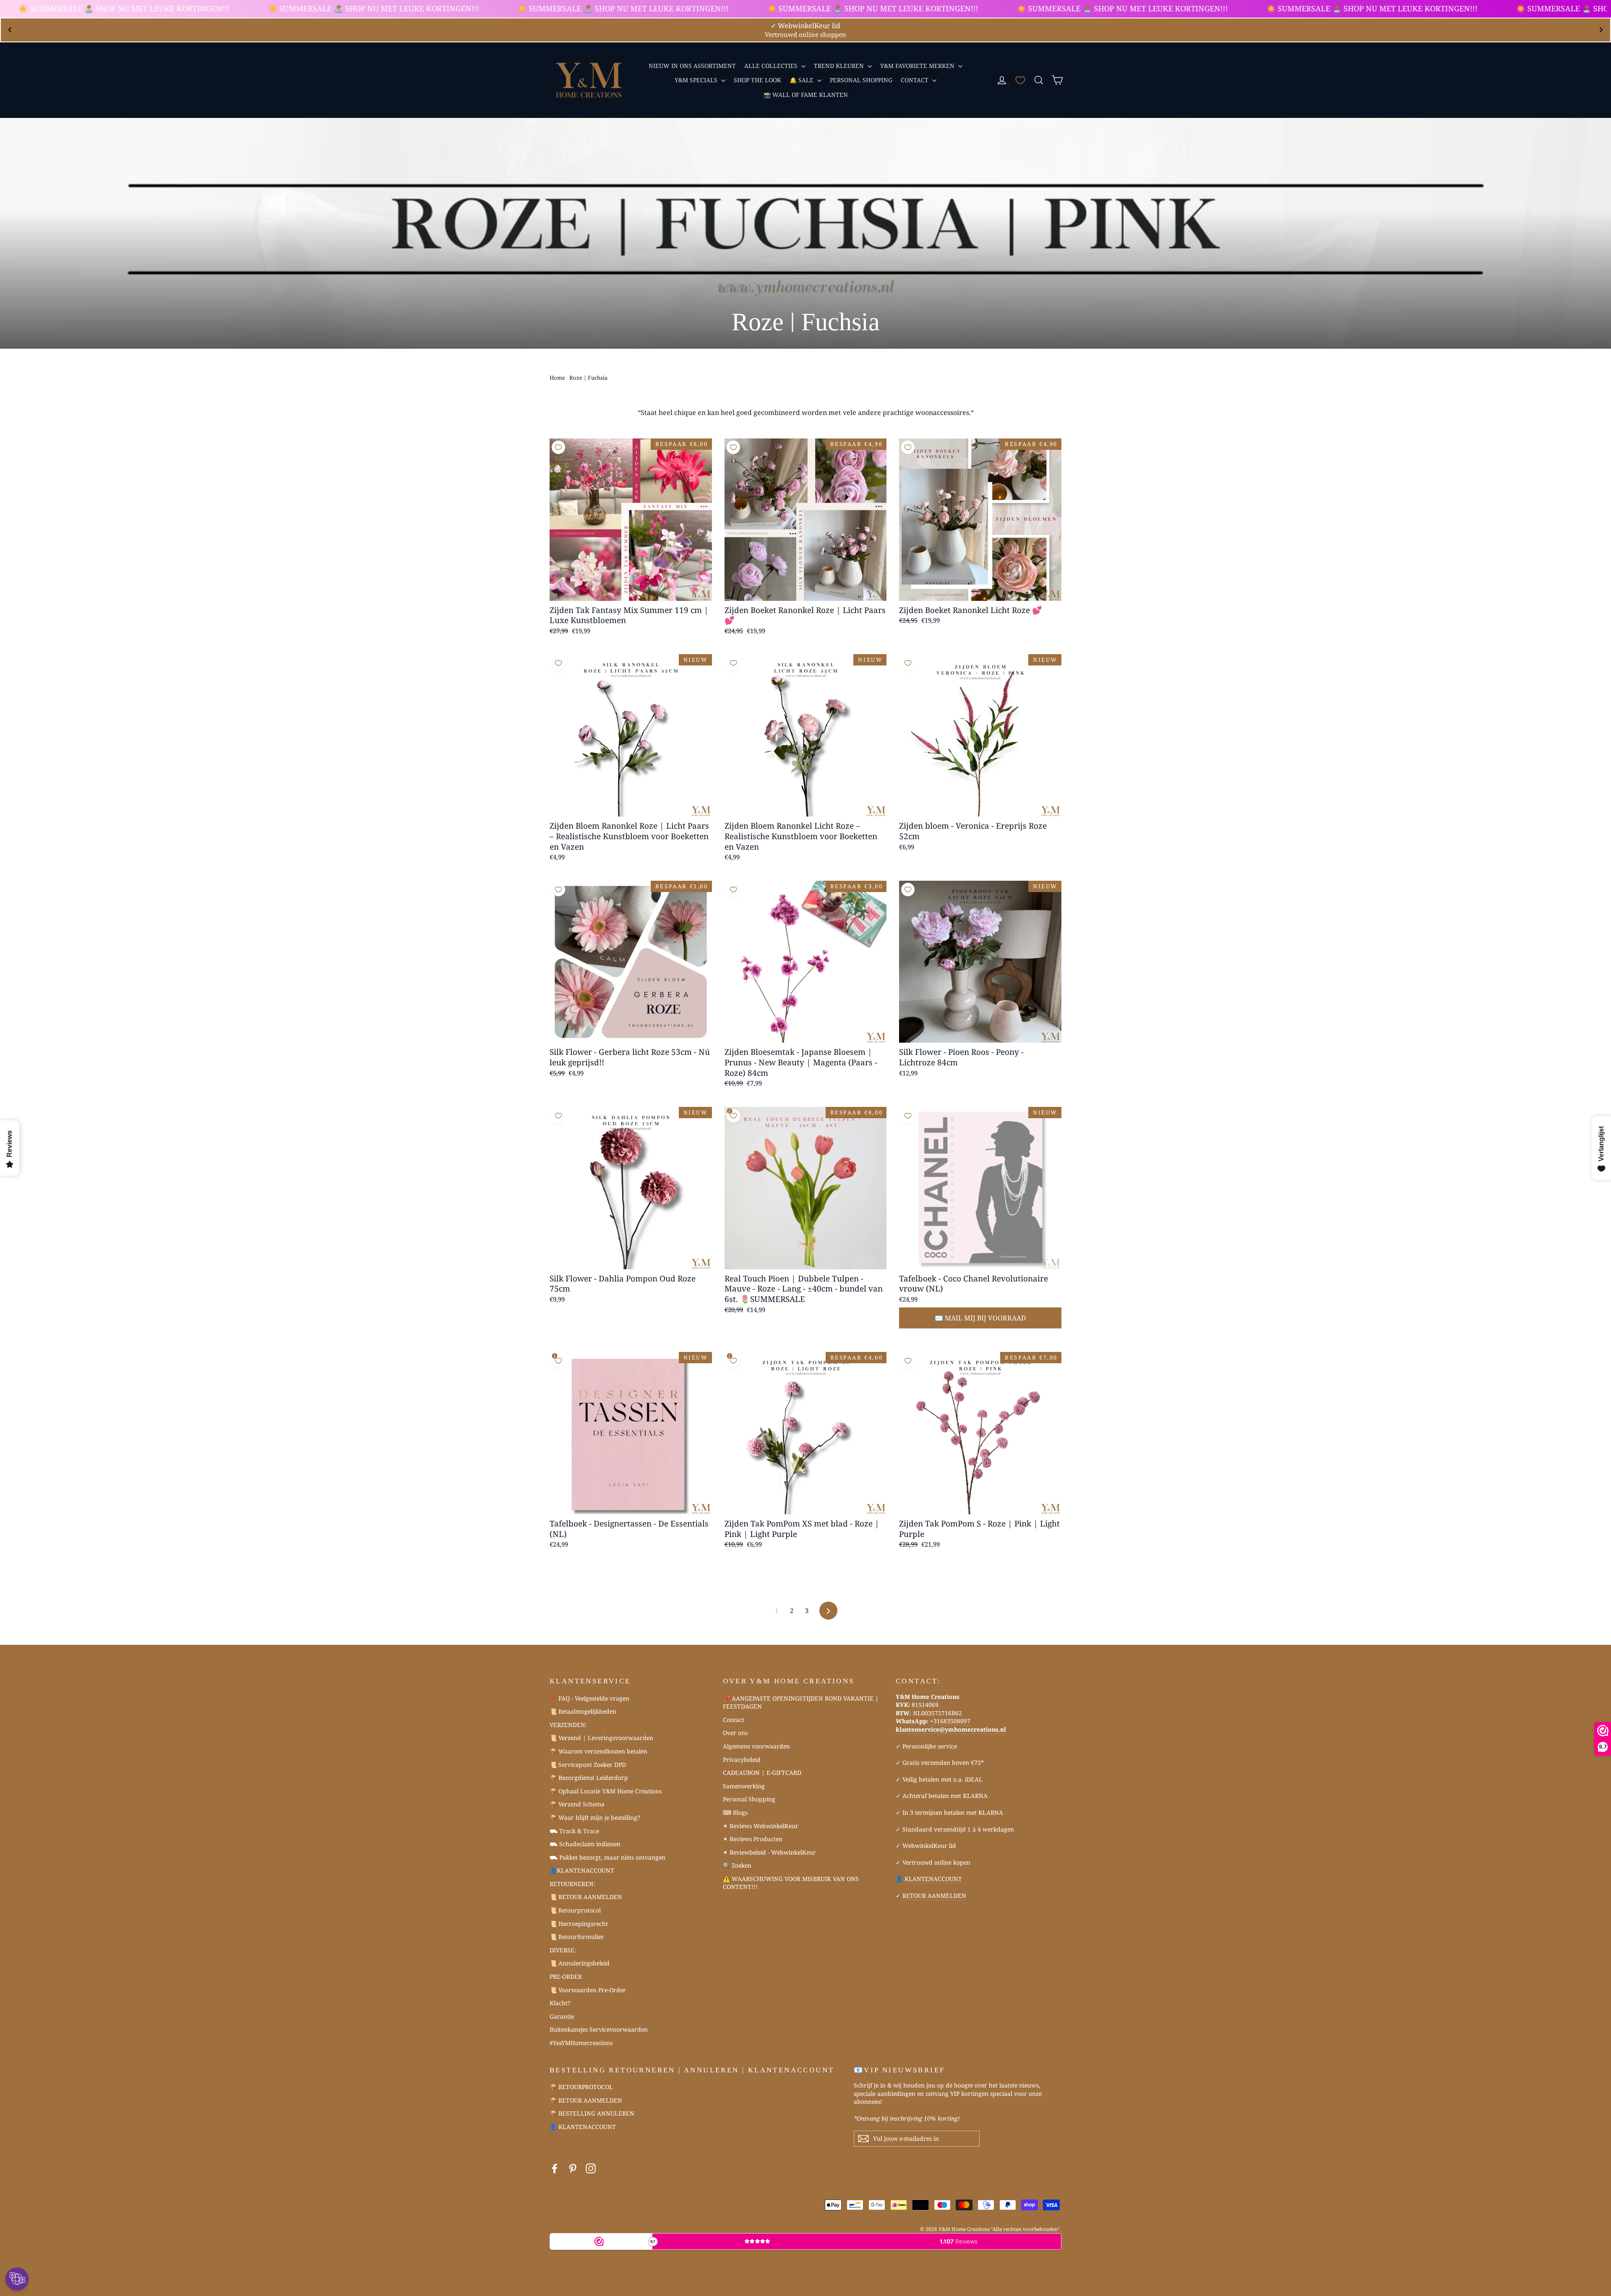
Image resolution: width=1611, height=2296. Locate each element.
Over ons (735, 1733)
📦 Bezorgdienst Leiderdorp (589, 1778)
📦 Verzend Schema (577, 1804)
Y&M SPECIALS (697, 80)
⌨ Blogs (735, 1812)
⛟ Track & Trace (574, 1831)
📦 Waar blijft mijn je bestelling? (595, 1817)
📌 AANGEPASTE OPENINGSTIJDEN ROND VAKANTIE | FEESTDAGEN (801, 1702)
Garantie (562, 2016)
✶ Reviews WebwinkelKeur (761, 1826)
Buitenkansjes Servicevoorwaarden (599, 2029)
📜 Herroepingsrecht (579, 1924)
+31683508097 (950, 1721)
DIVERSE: (563, 1950)
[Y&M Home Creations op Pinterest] (573, 2169)
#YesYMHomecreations (581, 2043)
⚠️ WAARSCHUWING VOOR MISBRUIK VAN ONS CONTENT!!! (791, 1883)
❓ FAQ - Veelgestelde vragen (589, 1698)
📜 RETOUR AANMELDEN (586, 1897)
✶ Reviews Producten (753, 1839)
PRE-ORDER (566, 1976)
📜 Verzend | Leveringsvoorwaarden (601, 1738)
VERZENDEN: (568, 1725)
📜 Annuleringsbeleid (580, 1963)
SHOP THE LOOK (757, 80)
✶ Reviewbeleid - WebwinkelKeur (769, 1852)
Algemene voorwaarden (756, 1746)
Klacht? (560, 2003)
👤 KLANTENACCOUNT (583, 2127)
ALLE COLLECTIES (772, 66)
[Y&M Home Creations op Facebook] (555, 2169)
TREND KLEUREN (840, 66)
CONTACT (915, 80)
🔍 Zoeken (737, 1865)
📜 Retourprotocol (575, 1910)
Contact (734, 1720)
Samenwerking (744, 1786)
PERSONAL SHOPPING (861, 80)
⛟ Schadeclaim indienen (585, 1844)
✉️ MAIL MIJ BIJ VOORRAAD (980, 1318)
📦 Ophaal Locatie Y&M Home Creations (606, 1791)
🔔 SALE (802, 80)
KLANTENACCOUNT (933, 1879)
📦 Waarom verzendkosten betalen (598, 1751)
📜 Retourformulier (577, 1937)
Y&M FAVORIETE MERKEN (918, 66)
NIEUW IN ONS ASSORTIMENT (692, 66)
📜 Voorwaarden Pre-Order (588, 1990)
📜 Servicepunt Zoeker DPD (588, 1765)
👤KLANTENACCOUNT (582, 1870)
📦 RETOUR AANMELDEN (586, 2100)
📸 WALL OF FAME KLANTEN (806, 95)
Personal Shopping (749, 1799)
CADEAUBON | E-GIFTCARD (762, 1773)
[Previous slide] (10, 30)
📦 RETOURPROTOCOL (581, 2087)
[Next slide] (1601, 30)
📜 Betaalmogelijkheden (583, 1711)
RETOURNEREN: (572, 1884)
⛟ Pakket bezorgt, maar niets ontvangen (607, 1857)
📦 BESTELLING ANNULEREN (592, 2113)
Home (557, 378)
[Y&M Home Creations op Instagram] (591, 2169)
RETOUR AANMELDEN (934, 1896)
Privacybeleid (742, 1760)
